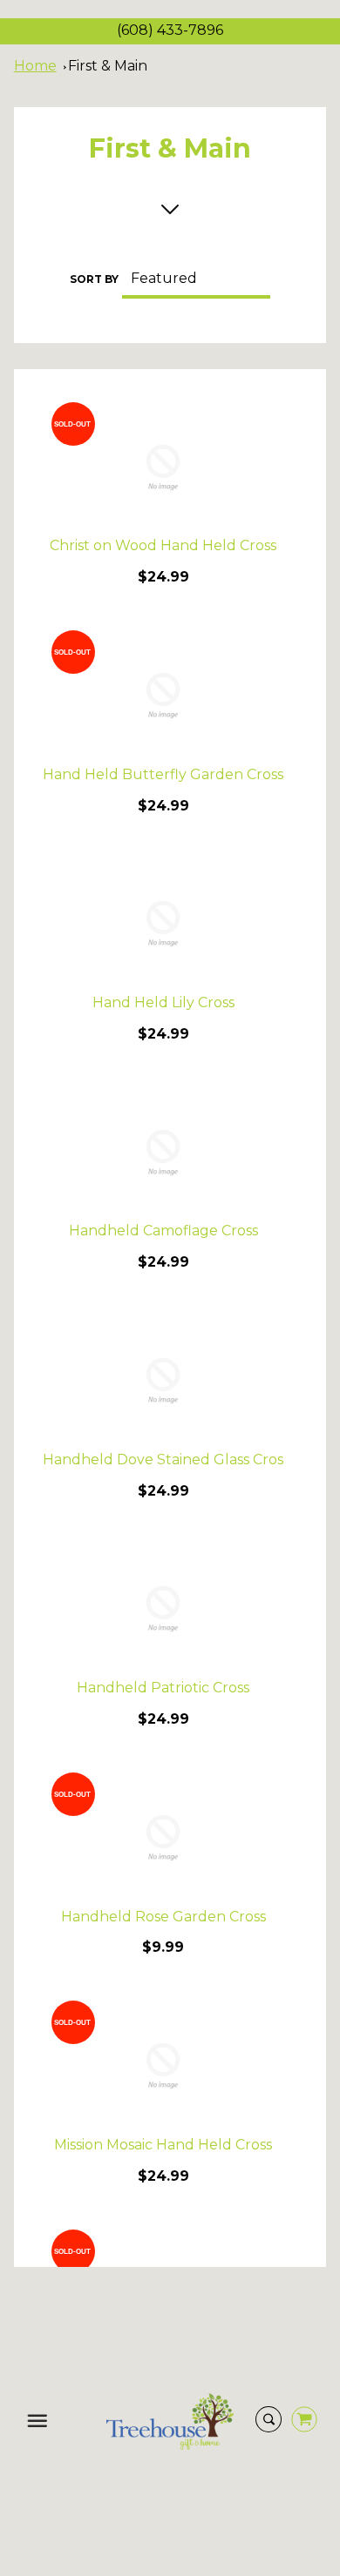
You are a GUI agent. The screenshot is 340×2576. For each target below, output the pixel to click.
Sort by (94, 279)
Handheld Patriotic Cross (163, 1688)
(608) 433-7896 (170, 30)
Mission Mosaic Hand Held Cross (163, 2145)
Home (35, 66)
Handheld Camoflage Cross (163, 1231)
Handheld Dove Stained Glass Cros (163, 1460)
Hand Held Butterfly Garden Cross (163, 774)
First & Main (108, 66)
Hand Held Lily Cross (163, 1002)
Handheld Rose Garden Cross (163, 1917)
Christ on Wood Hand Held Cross (163, 545)
